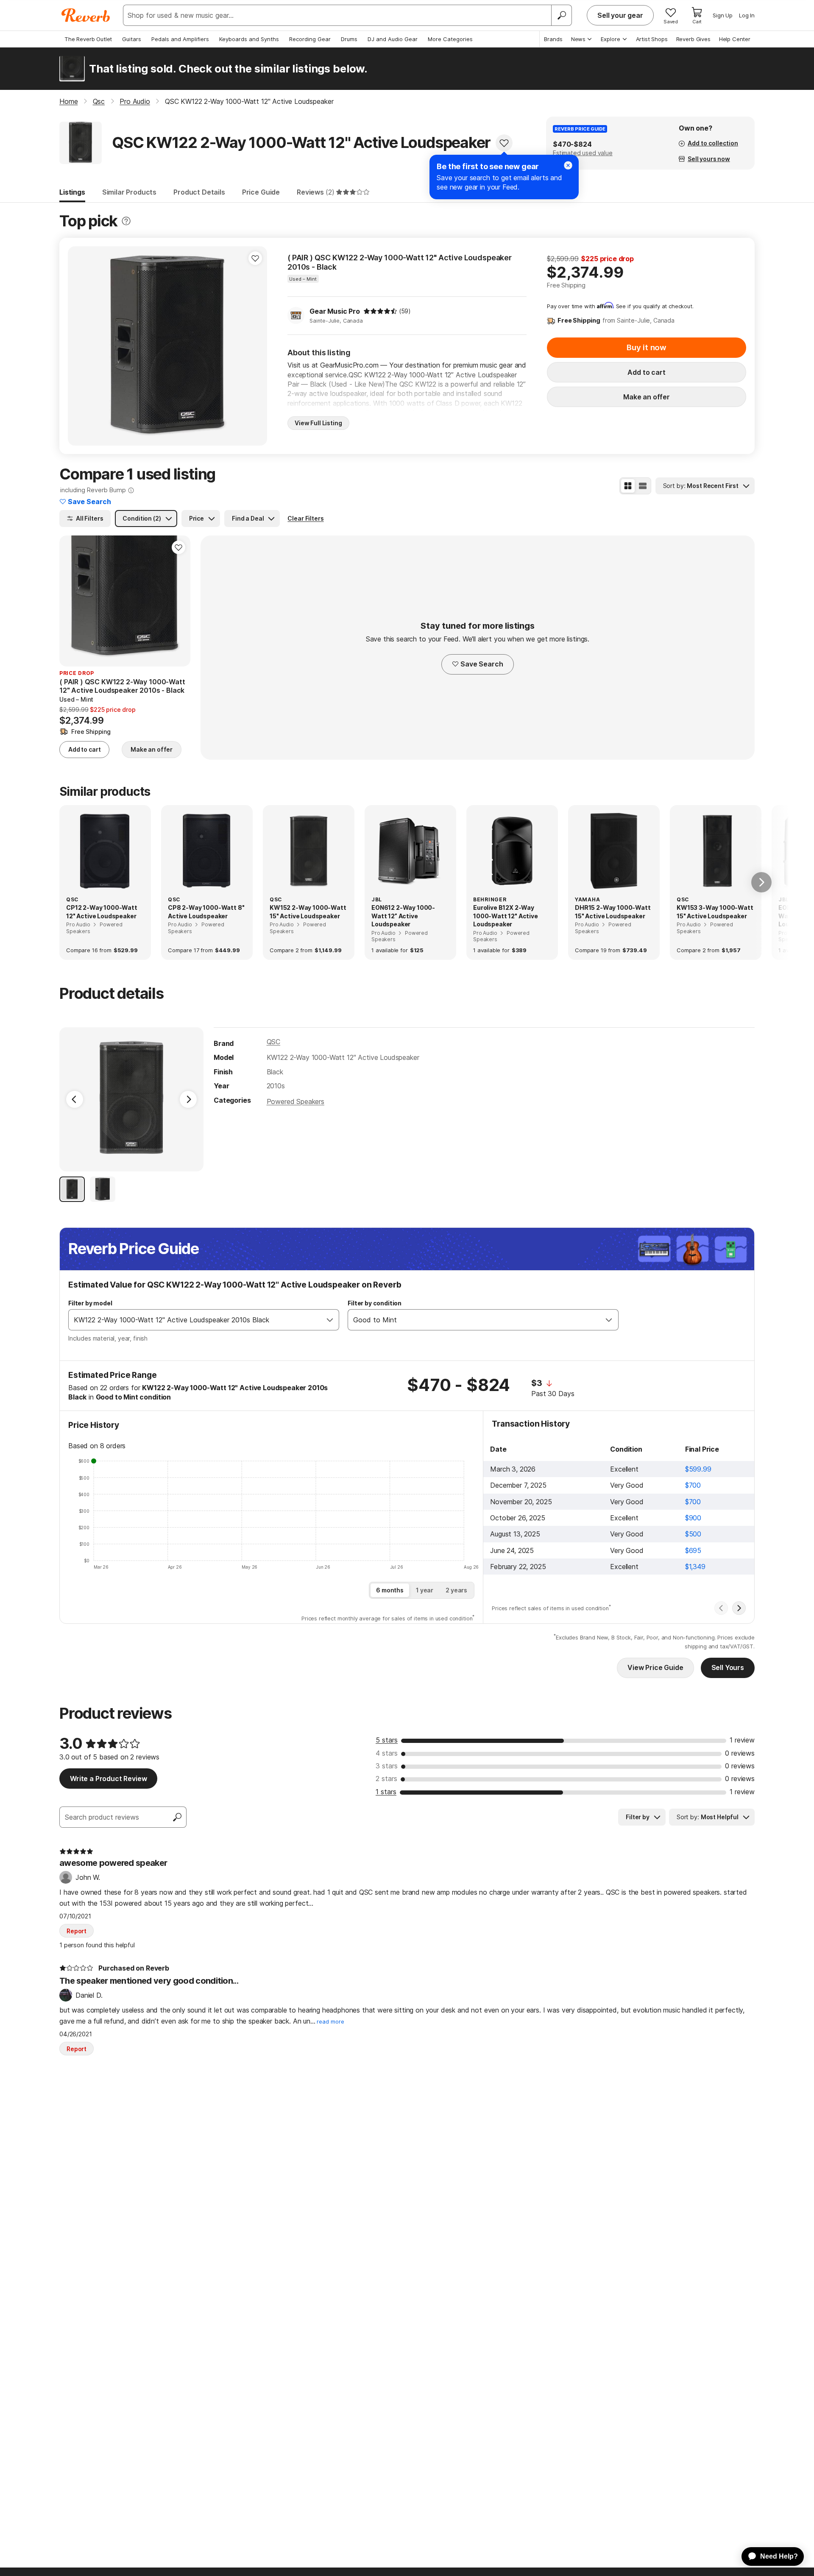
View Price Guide (655, 1667)
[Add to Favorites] (504, 143)
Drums (349, 39)
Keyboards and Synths (249, 39)
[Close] (568, 165)
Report (77, 1931)
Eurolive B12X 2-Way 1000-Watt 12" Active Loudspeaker (506, 916)
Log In (747, 15)
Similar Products (129, 192)
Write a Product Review (108, 1779)
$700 (693, 1485)
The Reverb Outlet (88, 39)
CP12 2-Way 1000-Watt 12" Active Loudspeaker (102, 912)
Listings (72, 192)
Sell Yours (728, 1667)
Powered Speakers (295, 1101)
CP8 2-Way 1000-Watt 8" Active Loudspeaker (206, 912)
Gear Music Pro (335, 311)
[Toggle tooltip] (126, 221)
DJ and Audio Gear (393, 39)
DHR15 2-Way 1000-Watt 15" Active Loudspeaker (613, 912)
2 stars (386, 1779)
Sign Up (723, 15)
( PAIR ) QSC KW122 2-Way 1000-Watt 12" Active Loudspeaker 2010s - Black (400, 262)
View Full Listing (318, 423)
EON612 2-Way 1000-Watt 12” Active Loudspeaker (403, 916)
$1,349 (695, 1567)
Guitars (132, 39)
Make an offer (647, 397)
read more (330, 2022)
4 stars (387, 1753)
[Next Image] (188, 1099)
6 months (390, 1590)
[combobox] (195, 1320)
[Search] (561, 15)
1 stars (386, 1792)
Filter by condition (375, 1303)
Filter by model (90, 1303)
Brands (553, 39)
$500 (693, 1534)
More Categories (450, 39)
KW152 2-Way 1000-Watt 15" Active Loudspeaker (308, 912)
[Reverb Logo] (86, 15)
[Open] (330, 1320)
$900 (693, 1518)
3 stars (387, 1766)
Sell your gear (620, 15)
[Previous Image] (75, 1099)
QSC (274, 1042)
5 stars (387, 1740)
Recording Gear (310, 39)
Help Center (735, 39)
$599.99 (698, 1469)
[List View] (643, 486)
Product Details (199, 192)
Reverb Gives (693, 39)
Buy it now (647, 347)
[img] (380, 311)
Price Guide (261, 192)
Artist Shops (652, 39)
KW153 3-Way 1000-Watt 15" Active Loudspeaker (715, 912)
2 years (456, 1590)
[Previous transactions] (721, 1608)
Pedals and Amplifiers (180, 39)
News (578, 39)
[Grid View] (628, 486)
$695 (693, 1550)
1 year (425, 1590)
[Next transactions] (739, 1608)
